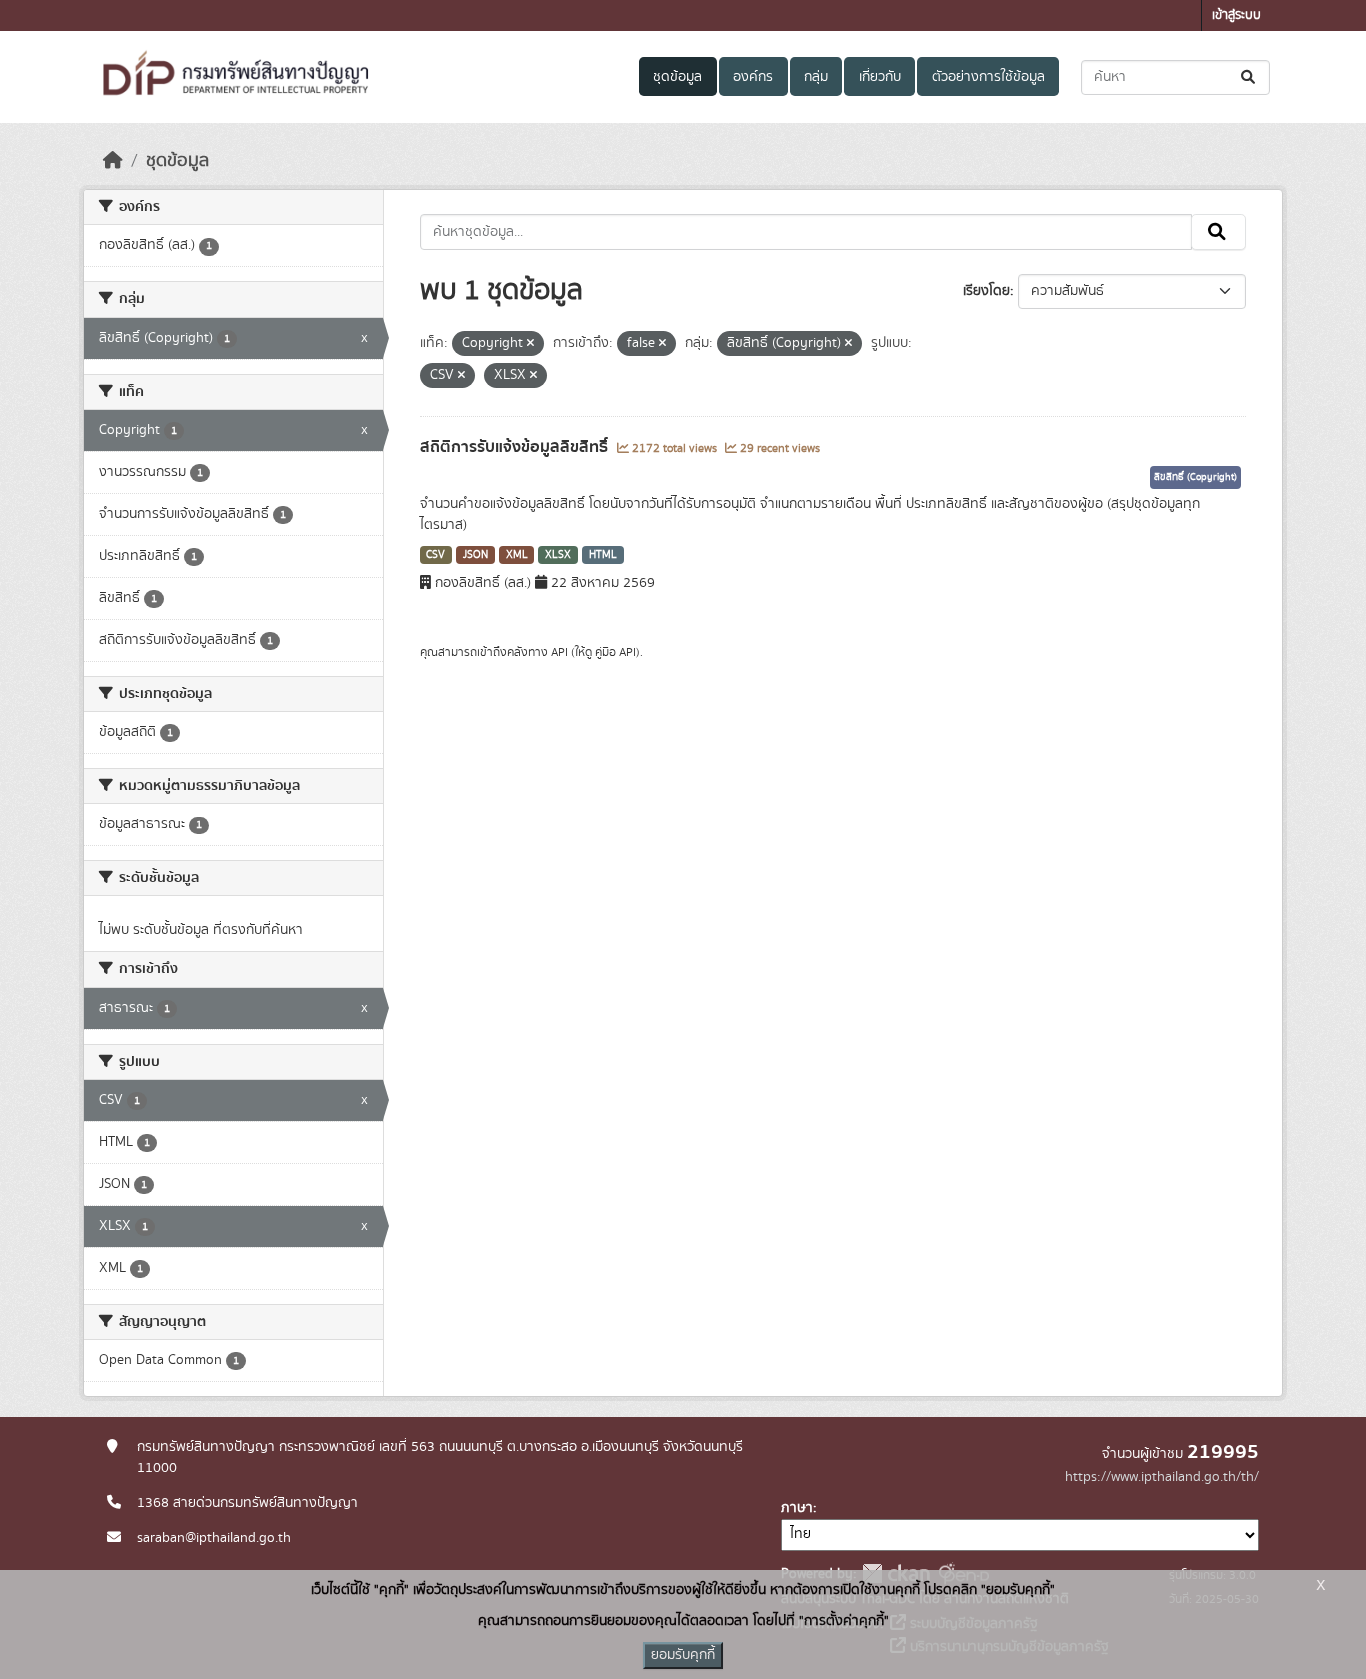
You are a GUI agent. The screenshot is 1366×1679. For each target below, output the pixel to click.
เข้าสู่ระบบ (1236, 15)
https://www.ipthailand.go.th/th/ (1162, 1477)
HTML (603, 555)
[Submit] (1249, 77)
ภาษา (797, 1508)
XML (517, 555)
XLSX (558, 555)
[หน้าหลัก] (113, 161)
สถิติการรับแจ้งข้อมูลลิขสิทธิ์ (516, 447)
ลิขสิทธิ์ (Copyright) (1195, 477)
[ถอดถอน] (530, 344)
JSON (475, 555)
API (559, 652)
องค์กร (753, 77)
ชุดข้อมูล (677, 77)
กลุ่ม (816, 77)
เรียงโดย (986, 291)
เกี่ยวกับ (880, 77)
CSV (435, 555)
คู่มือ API (615, 652)
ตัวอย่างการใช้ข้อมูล (988, 77)
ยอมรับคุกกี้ (683, 1655)
